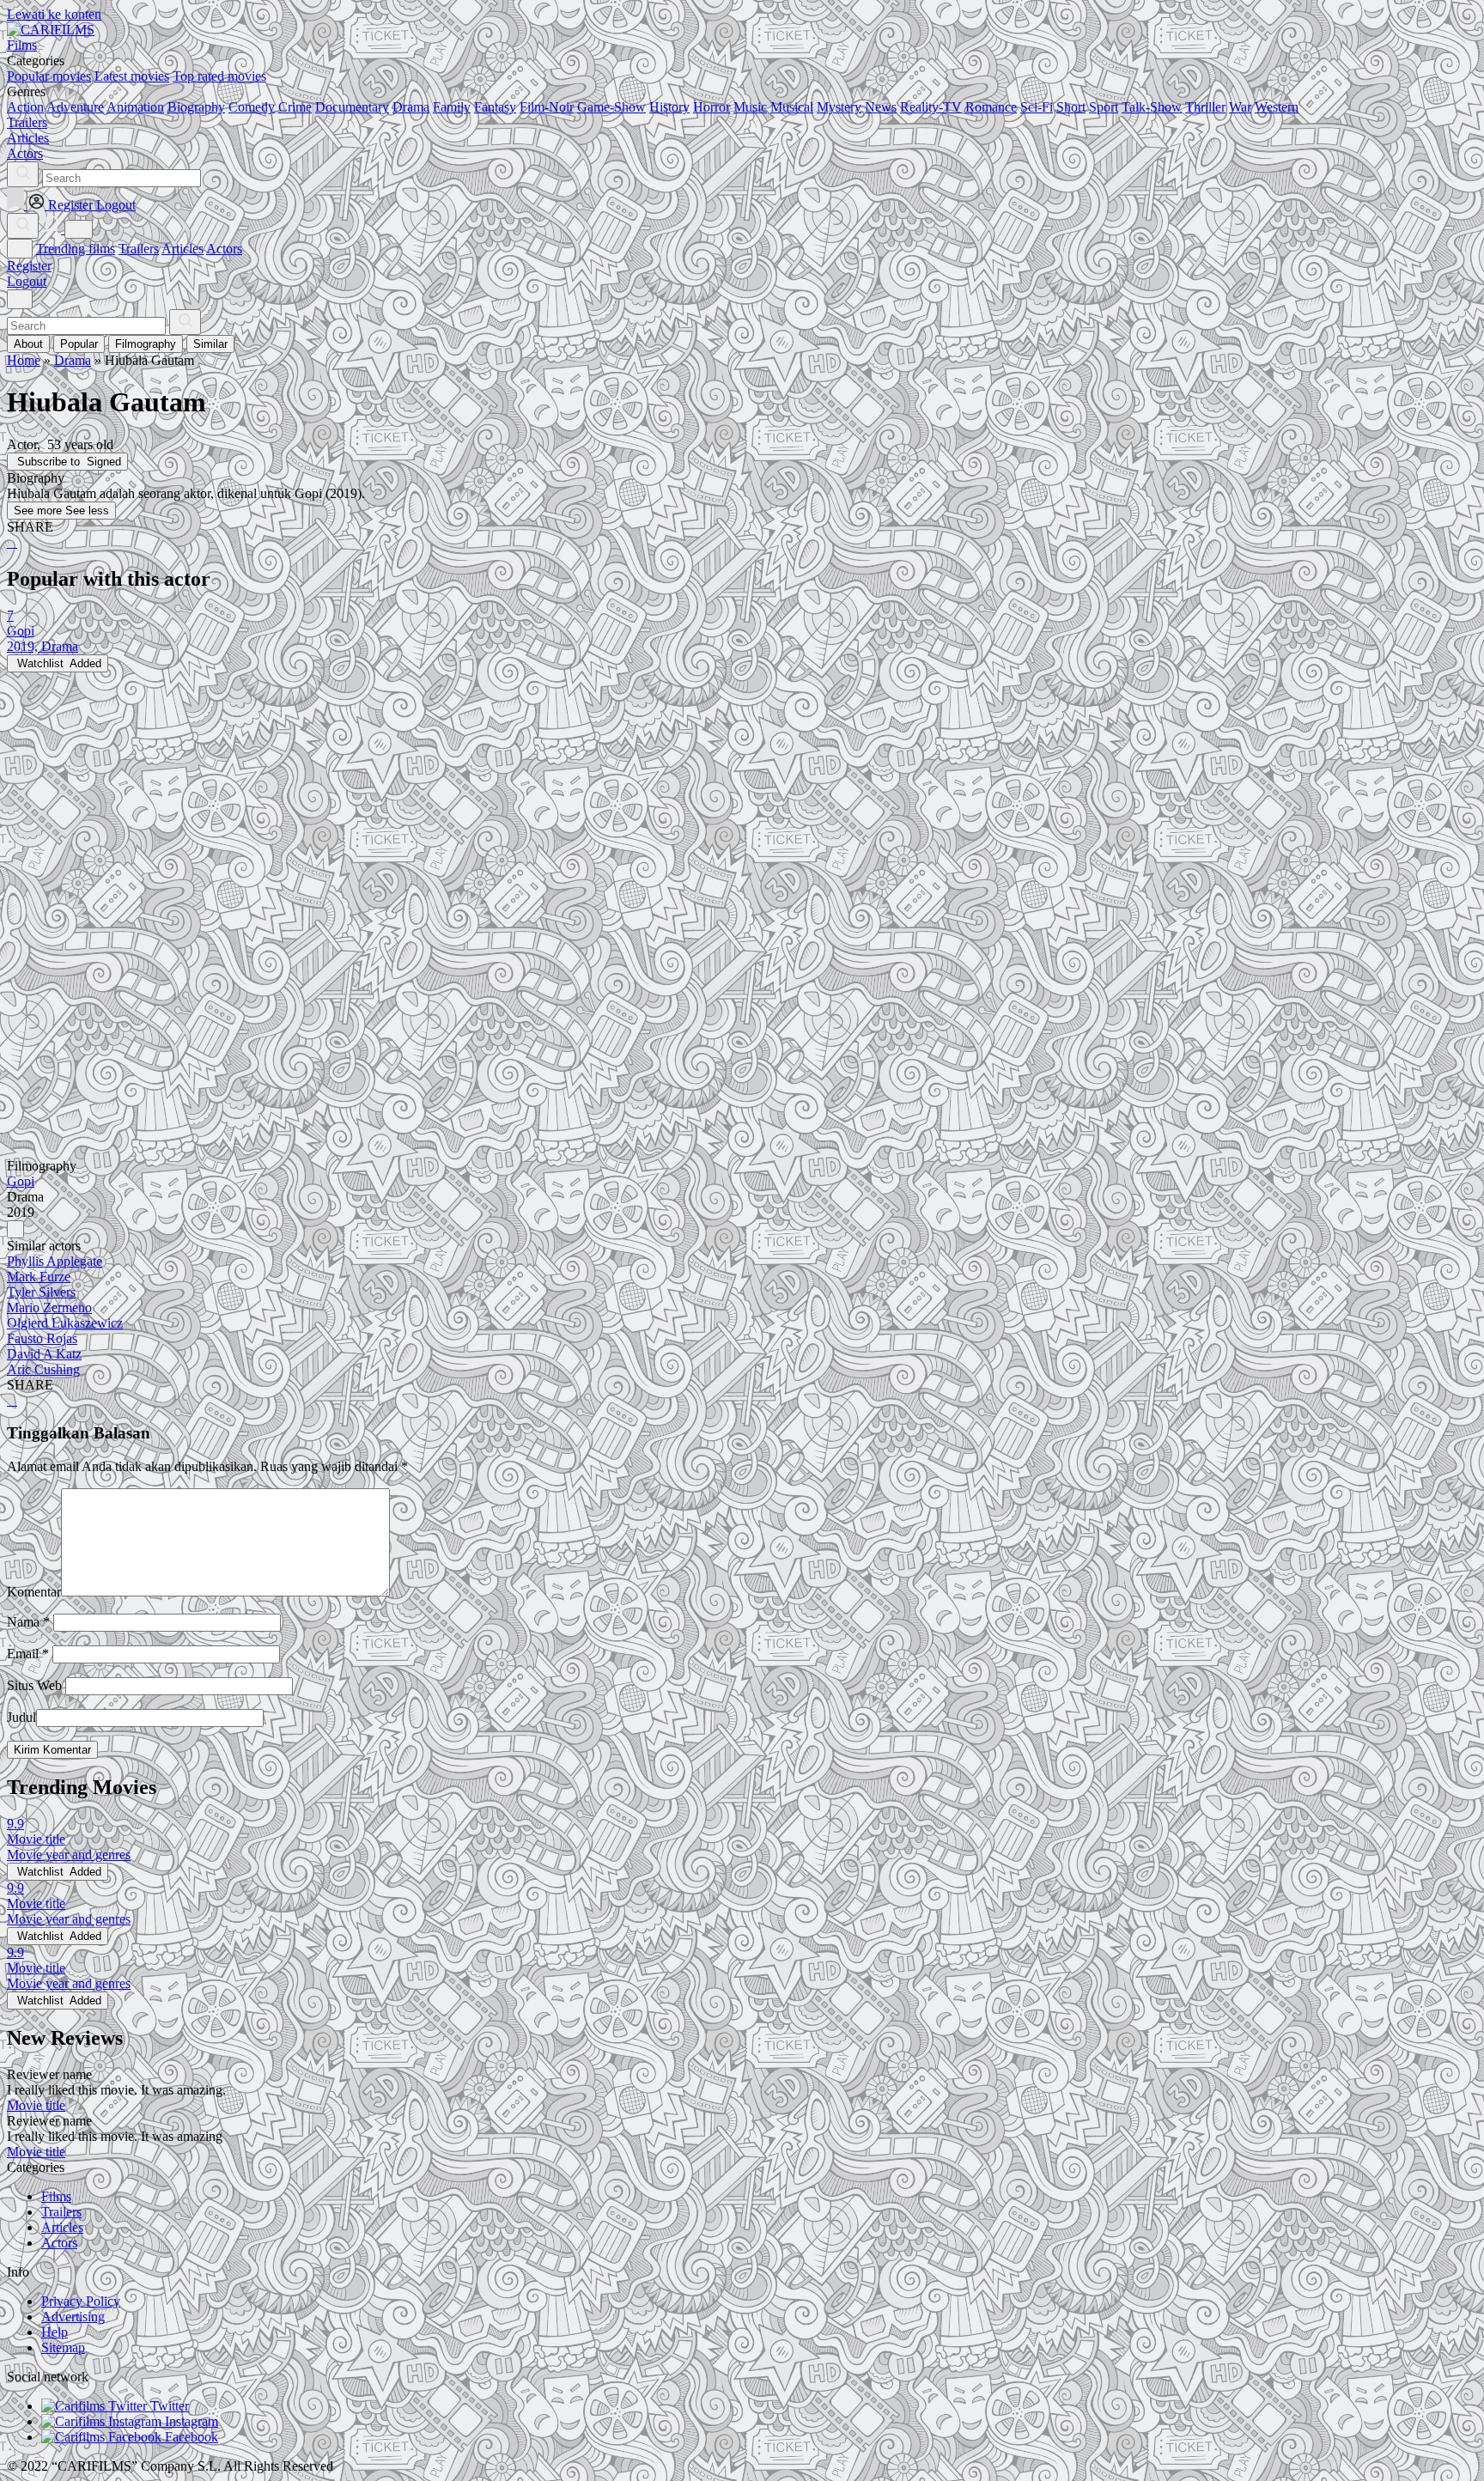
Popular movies (49, 76)
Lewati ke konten (54, 14)
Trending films (76, 249)
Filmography (146, 344)
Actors (224, 249)
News (881, 107)
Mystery (839, 107)
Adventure (75, 107)
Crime (295, 107)
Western (1277, 107)
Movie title (36, 2105)
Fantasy (495, 107)
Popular (79, 344)
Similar (210, 344)
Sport (1104, 107)
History (669, 107)
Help (55, 2332)
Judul (21, 1717)
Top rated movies (219, 76)
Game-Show (611, 107)
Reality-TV (931, 107)
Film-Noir (547, 107)
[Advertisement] (522, 793)
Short (1071, 107)
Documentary (352, 107)
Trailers (139, 249)
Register (29, 266)
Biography (196, 107)
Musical (792, 107)
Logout (27, 281)
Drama (411, 107)
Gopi (21, 1181)
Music (750, 107)
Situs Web (34, 1685)
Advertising (73, 2317)
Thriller (1205, 107)
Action (25, 107)
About (28, 344)
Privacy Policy (81, 2301)
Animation (135, 107)
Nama (28, 1622)
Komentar (34, 1592)
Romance (991, 107)
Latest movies (132, 76)
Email (28, 1654)
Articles (182, 249)
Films (56, 2196)
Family (452, 107)
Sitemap (63, 2347)
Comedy (252, 107)
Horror (712, 107)
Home (24, 360)
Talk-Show (1152, 107)
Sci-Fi (1037, 107)
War (1240, 107)
